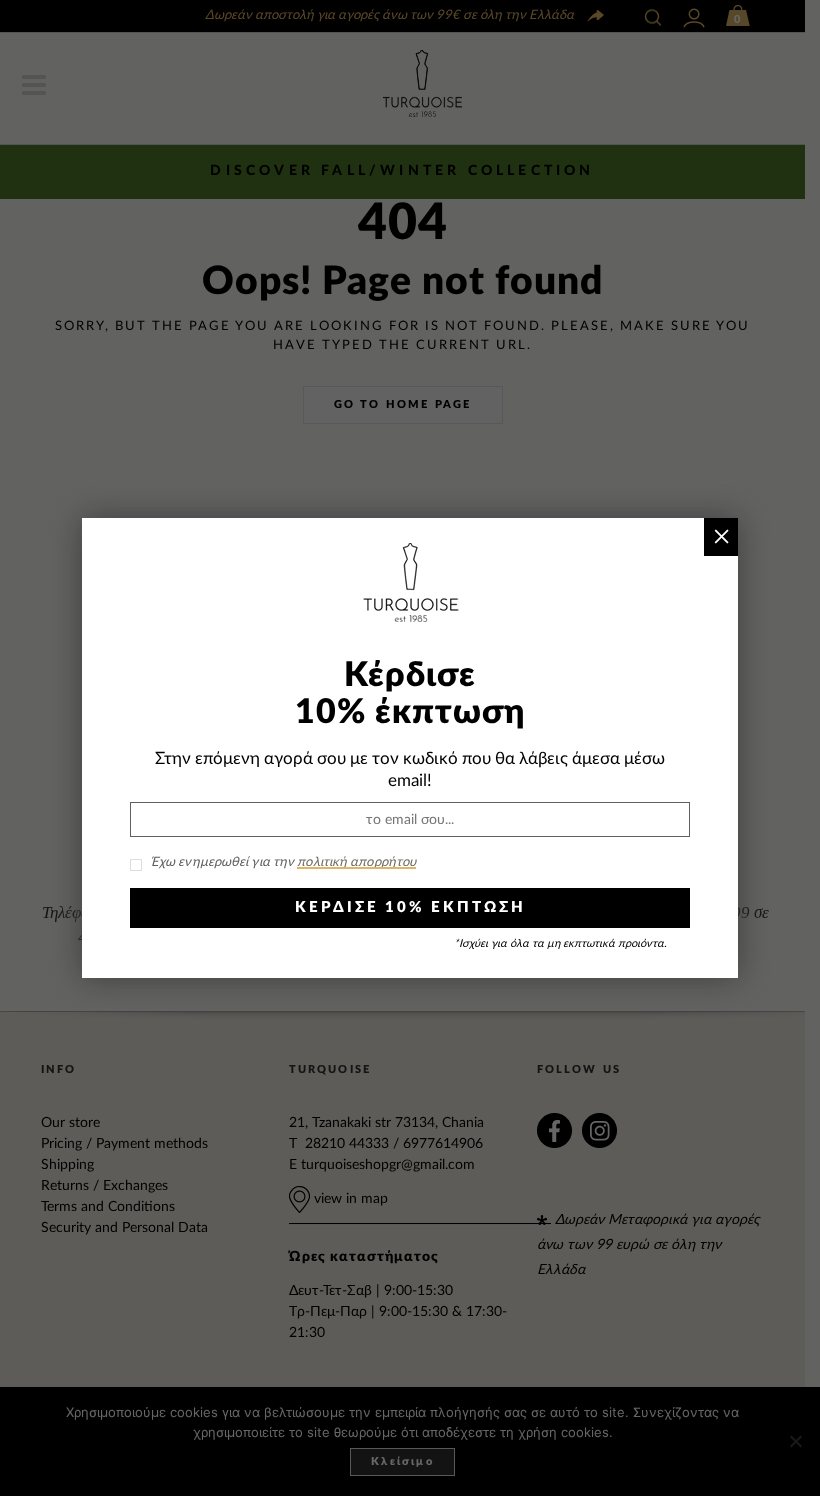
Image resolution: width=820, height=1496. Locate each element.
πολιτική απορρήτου (356, 862)
